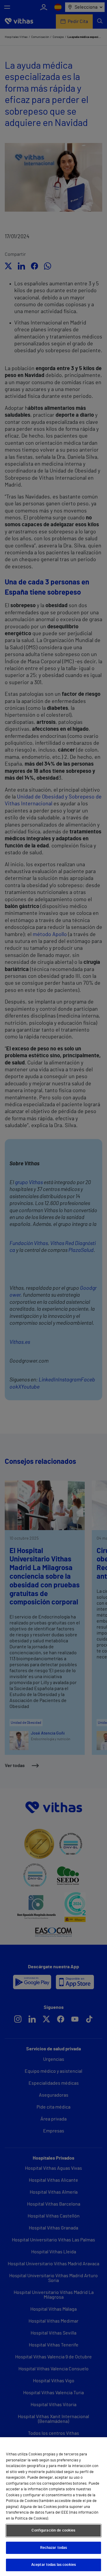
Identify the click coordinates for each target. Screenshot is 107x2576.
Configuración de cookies (53, 2530)
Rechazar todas (54, 2548)
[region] (53, 2507)
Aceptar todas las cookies (53, 2565)
